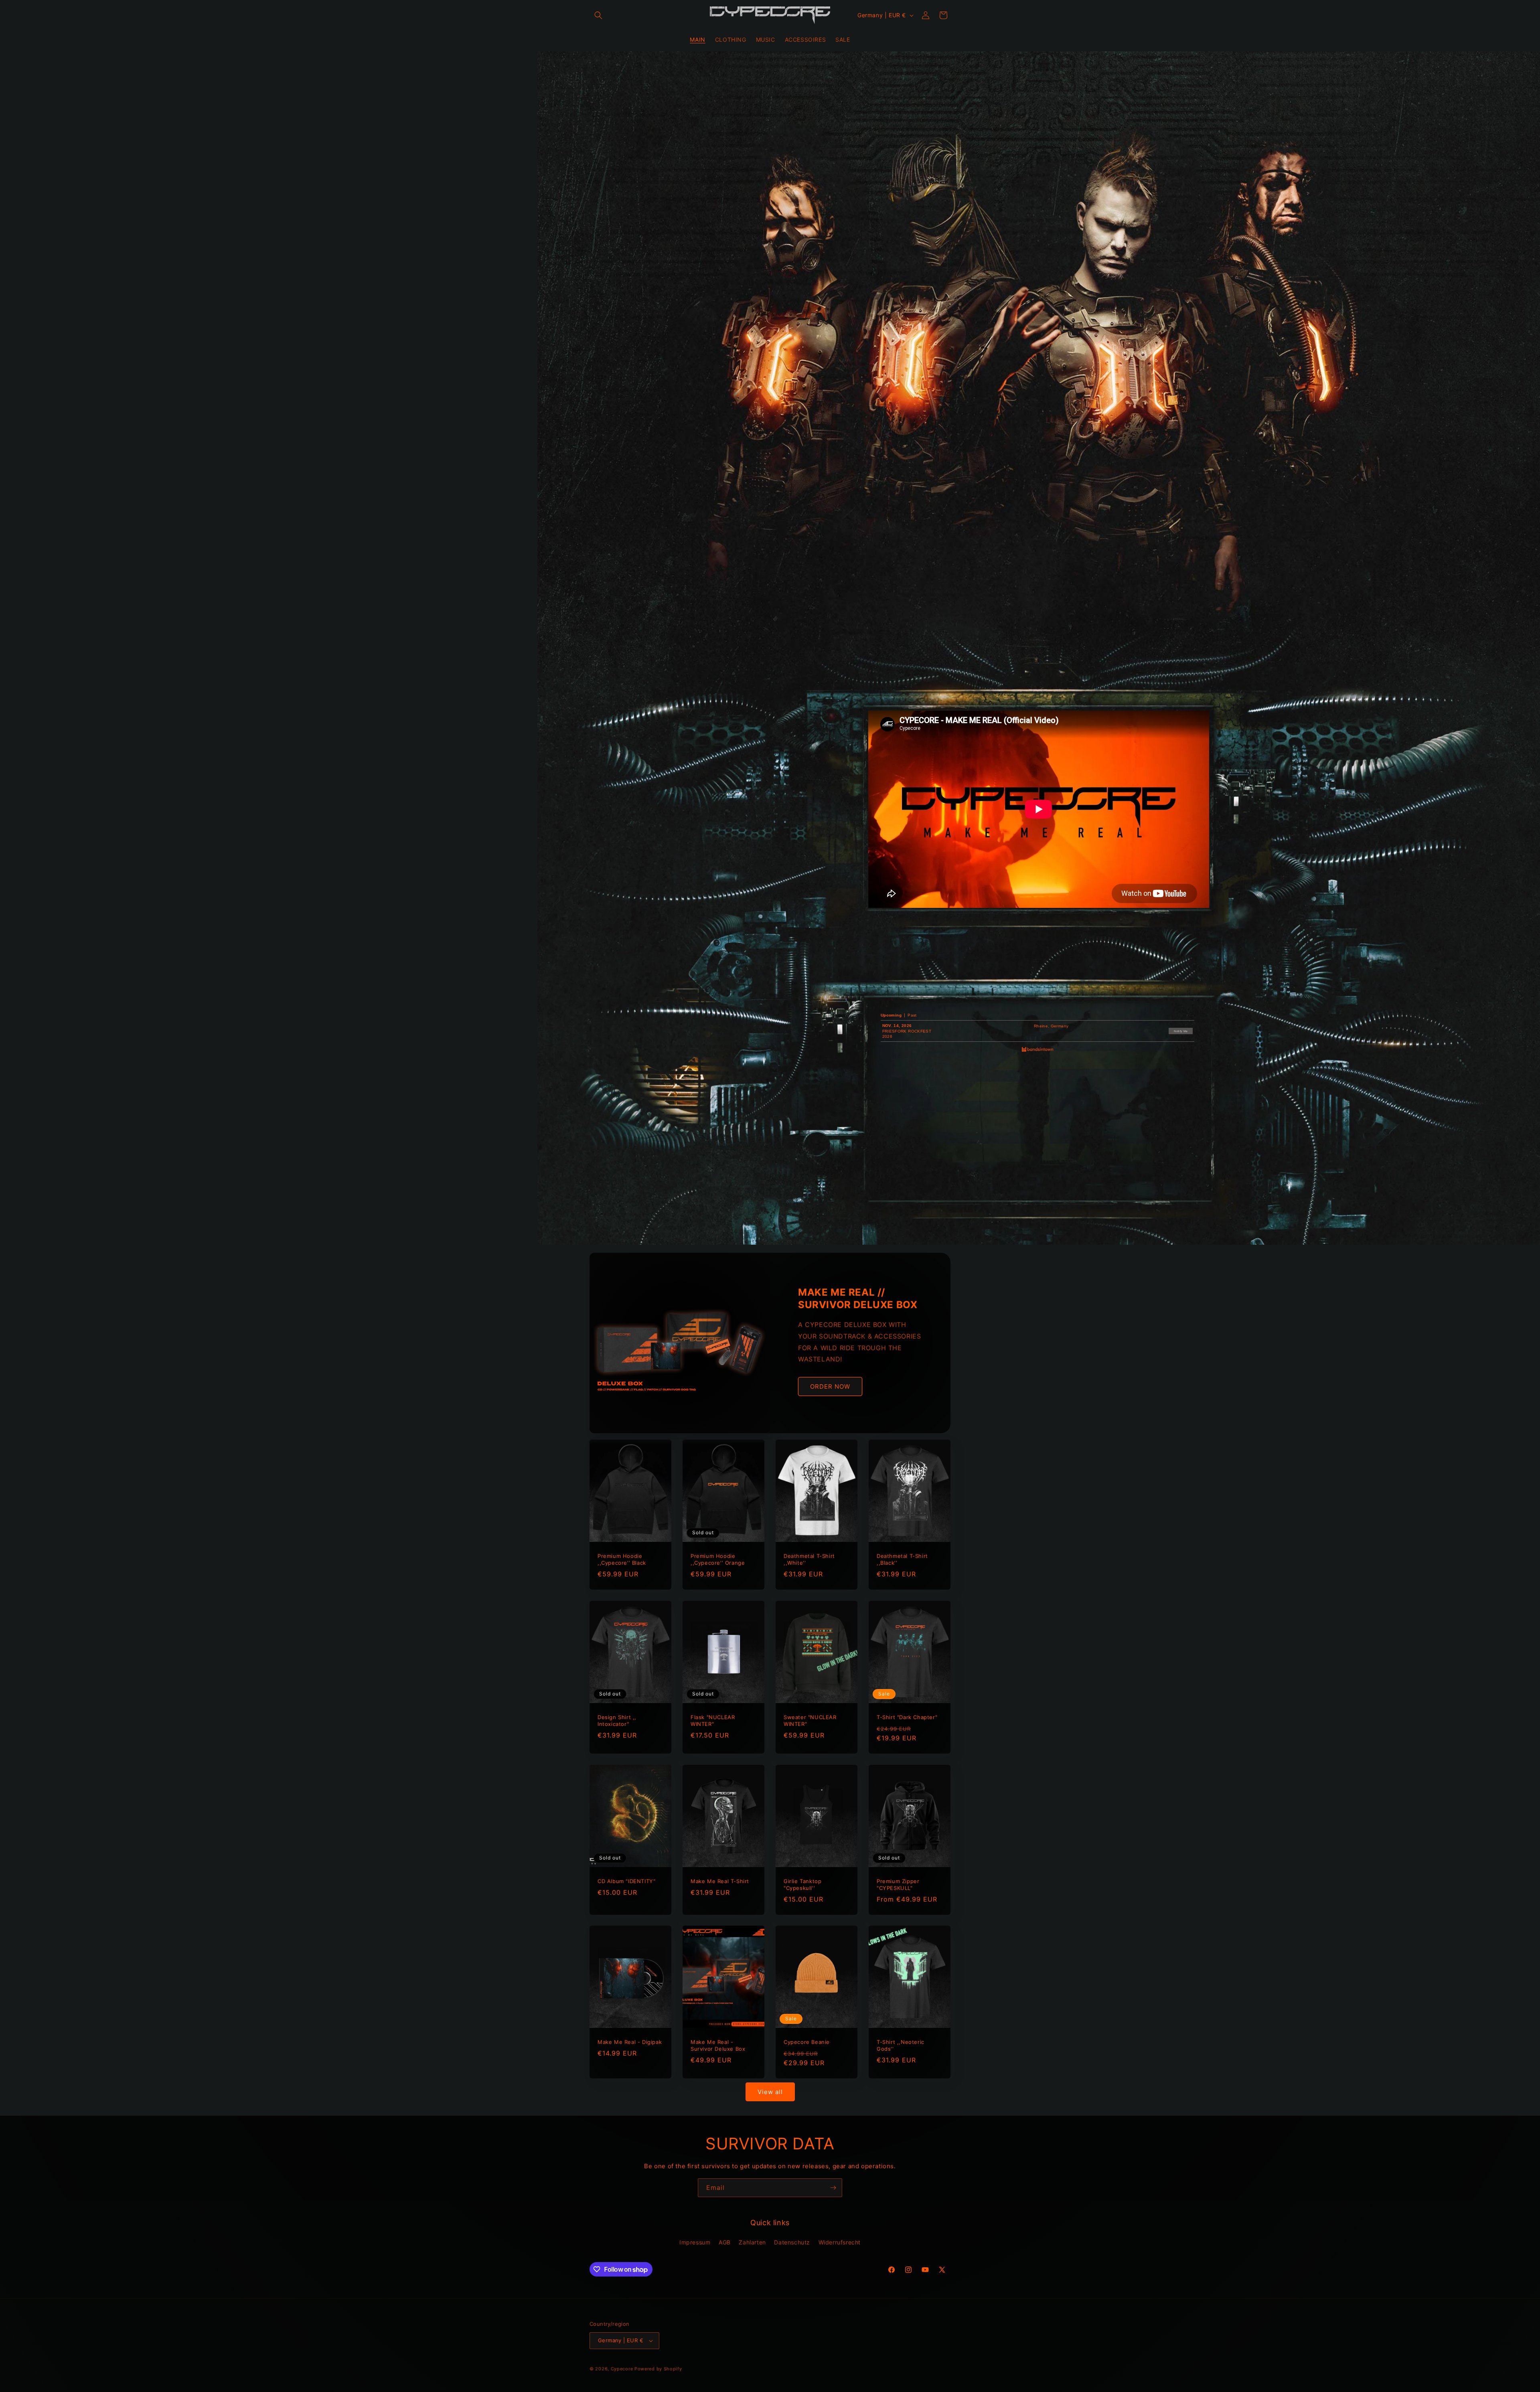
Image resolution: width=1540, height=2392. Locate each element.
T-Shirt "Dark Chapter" (907, 1717)
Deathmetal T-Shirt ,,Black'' (902, 1559)
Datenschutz (792, 2242)
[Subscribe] (833, 2188)
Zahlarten (752, 2242)
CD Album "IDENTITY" (626, 1881)
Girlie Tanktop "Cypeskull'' (802, 1885)
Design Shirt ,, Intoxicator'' (617, 1721)
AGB (725, 2242)
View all (770, 2092)
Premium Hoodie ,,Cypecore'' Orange (718, 1559)
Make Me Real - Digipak (630, 2042)
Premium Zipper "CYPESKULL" (898, 1885)
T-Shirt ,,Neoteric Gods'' (901, 2045)
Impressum (695, 2242)
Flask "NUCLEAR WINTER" (713, 1721)
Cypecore (622, 2369)
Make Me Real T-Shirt (720, 1881)
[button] (598, 15)
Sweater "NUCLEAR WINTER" (810, 1721)
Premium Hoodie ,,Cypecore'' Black (622, 1559)
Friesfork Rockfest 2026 (907, 1034)
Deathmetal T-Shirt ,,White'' (809, 1559)
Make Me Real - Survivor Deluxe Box (718, 2045)
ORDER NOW (830, 1386)
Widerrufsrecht (840, 2242)
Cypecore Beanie (807, 2042)
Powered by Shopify (658, 2369)
